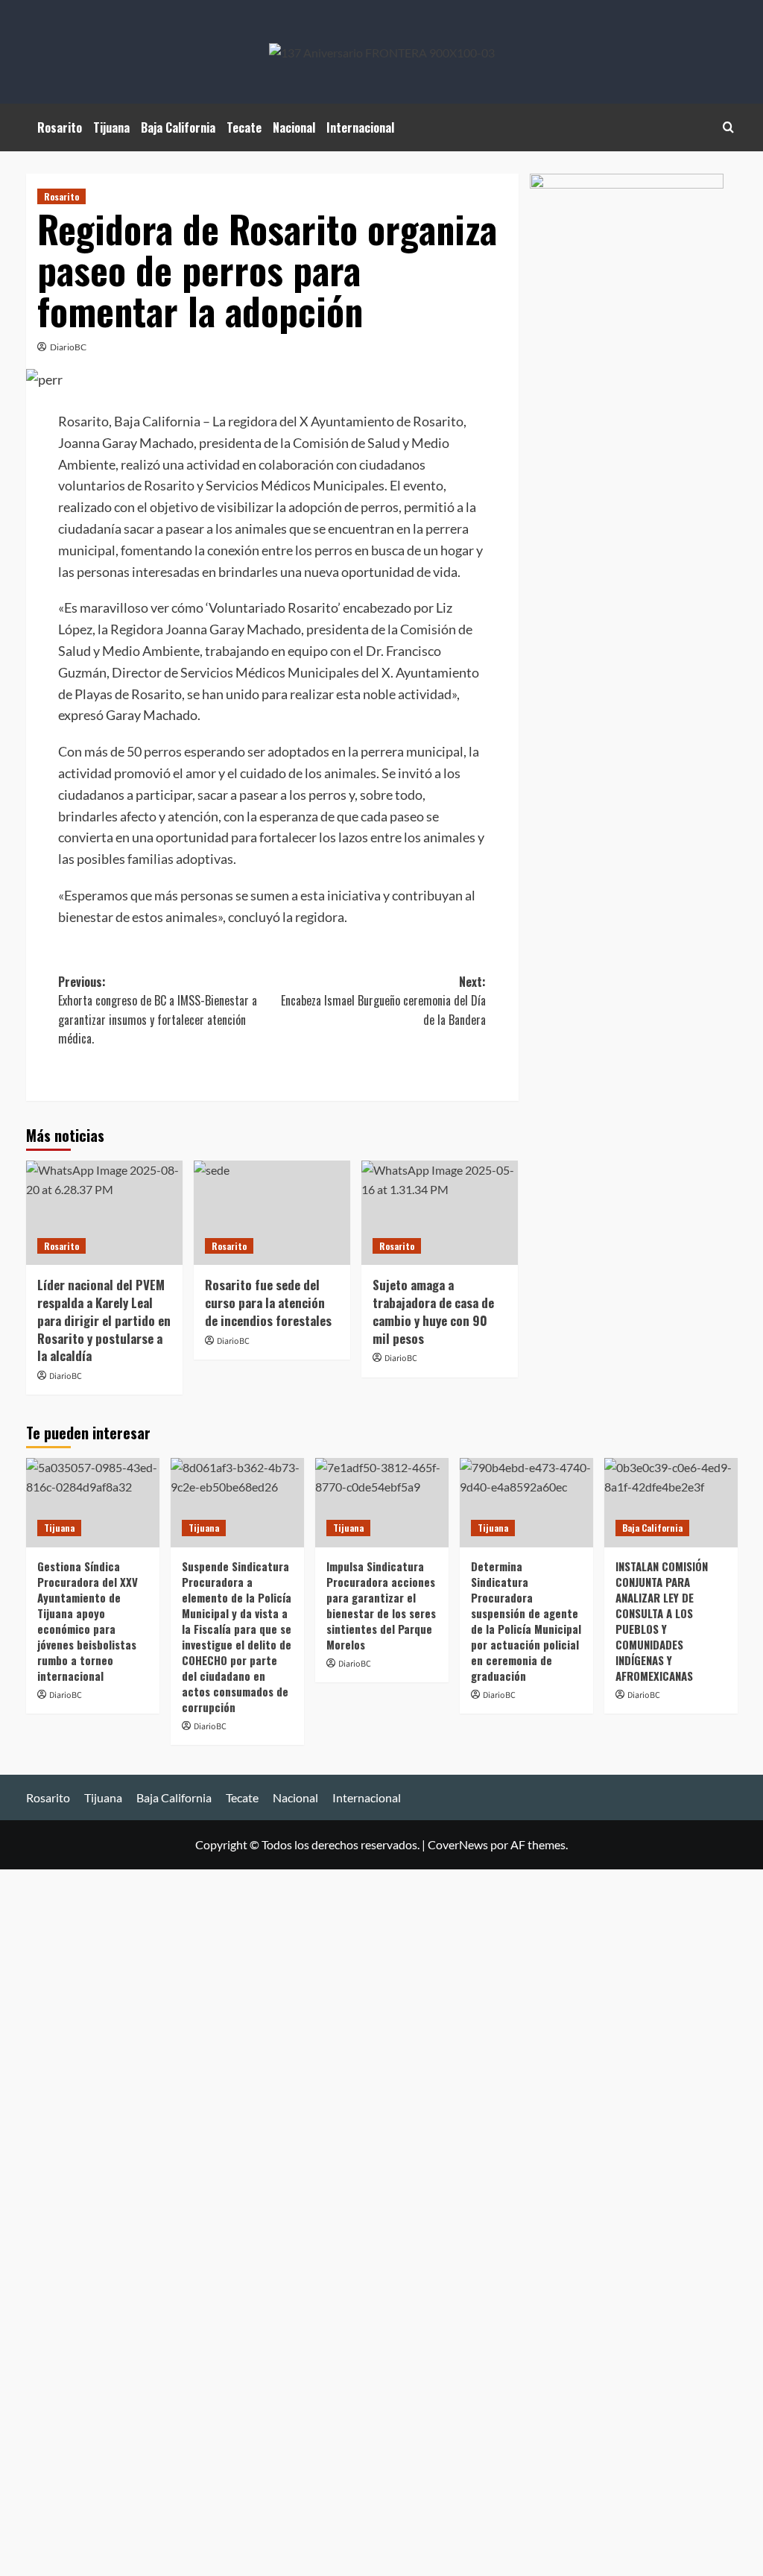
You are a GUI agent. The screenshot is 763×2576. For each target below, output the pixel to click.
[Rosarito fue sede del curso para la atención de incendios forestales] (272, 1213)
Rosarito (60, 127)
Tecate (244, 127)
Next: (383, 1001)
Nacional (294, 127)
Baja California (178, 127)
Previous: (158, 1010)
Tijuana (111, 127)
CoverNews (458, 1844)
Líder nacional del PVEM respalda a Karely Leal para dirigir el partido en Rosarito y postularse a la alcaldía (104, 1320)
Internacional (360, 127)
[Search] (728, 127)
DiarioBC (68, 347)
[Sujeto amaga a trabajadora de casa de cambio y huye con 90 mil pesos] (440, 1213)
